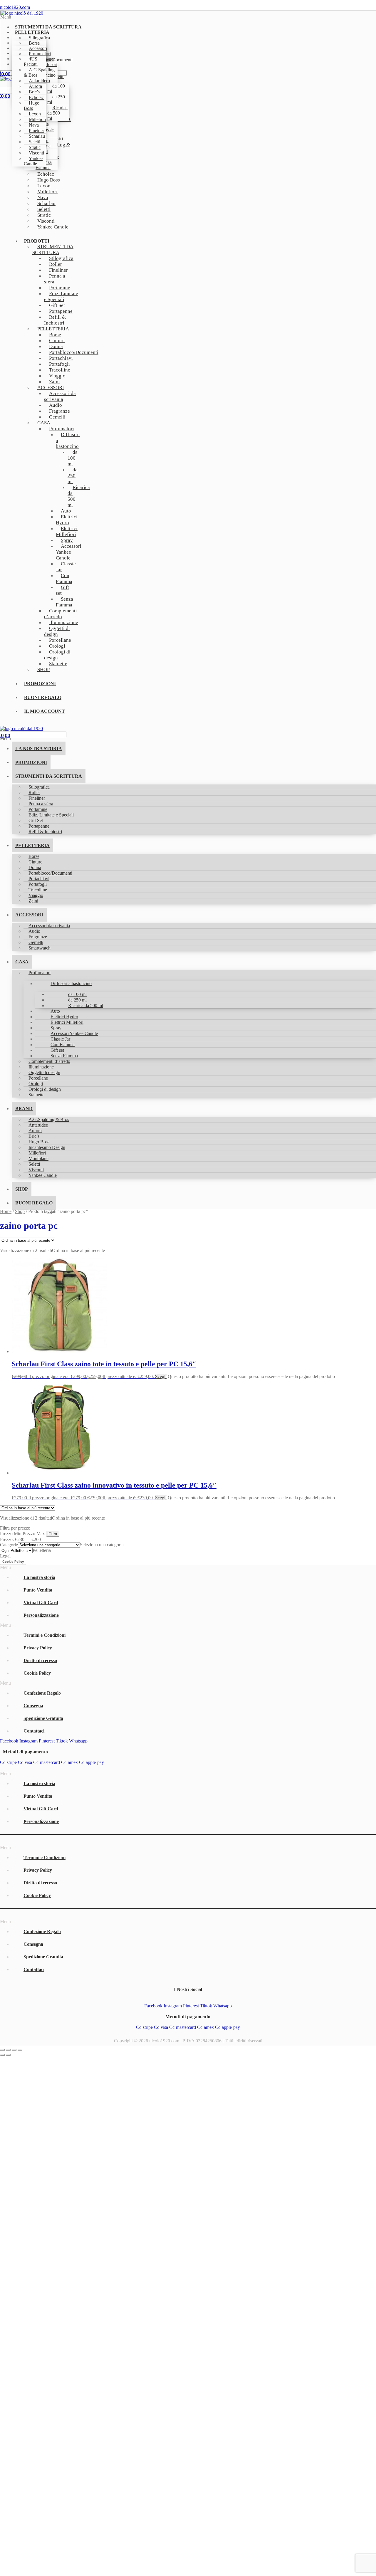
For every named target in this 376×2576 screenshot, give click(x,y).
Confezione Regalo (42, 1693)
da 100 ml (56, 89)
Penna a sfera (55, 279)
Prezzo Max (34, 1534)
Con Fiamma (64, 578)
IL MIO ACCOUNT (45, 711)
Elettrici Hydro (67, 520)
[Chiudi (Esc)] (20, 2050)
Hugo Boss (32, 106)
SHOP (43, 669)
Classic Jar (66, 567)
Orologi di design (57, 655)
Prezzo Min (11, 1534)
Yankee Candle (33, 161)
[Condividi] (14, 2050)
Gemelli (57, 417)
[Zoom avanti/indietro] (2, 2050)
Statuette (58, 664)
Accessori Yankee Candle (69, 552)
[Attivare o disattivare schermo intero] (8, 2050)
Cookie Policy (13, 1562)
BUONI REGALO (43, 697)
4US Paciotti (31, 62)
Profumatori (40, 973)
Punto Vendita (38, 1590)
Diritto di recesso (40, 1660)
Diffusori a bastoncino (68, 440)
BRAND (24, 1109)
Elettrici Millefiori (67, 531)
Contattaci (34, 1731)
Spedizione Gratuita (43, 1718)
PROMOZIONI (40, 684)
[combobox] (102, 1545)
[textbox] (102, 1545)
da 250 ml (56, 99)
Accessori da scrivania (60, 396)
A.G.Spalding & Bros (39, 72)
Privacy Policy (38, 1648)
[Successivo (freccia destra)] (8, 2055)
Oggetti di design (57, 631)
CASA (44, 423)
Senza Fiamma (64, 602)
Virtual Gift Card (41, 1603)
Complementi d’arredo (61, 614)
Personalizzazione (41, 1615)
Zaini (33, 901)
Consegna (33, 1706)
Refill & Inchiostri (55, 320)
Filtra (53, 1534)
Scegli (161, 1376)
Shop (20, 1211)
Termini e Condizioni (45, 1635)
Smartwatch (40, 948)
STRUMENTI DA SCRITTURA (53, 249)
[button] (113, 17)
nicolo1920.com (15, 7)
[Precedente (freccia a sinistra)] (2, 2055)
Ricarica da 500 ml (57, 113)
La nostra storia (39, 1577)
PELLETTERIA (32, 845)
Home (6, 1211)
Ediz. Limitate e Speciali (61, 296)
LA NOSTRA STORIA (39, 748)
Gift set (62, 590)
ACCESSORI (29, 915)
